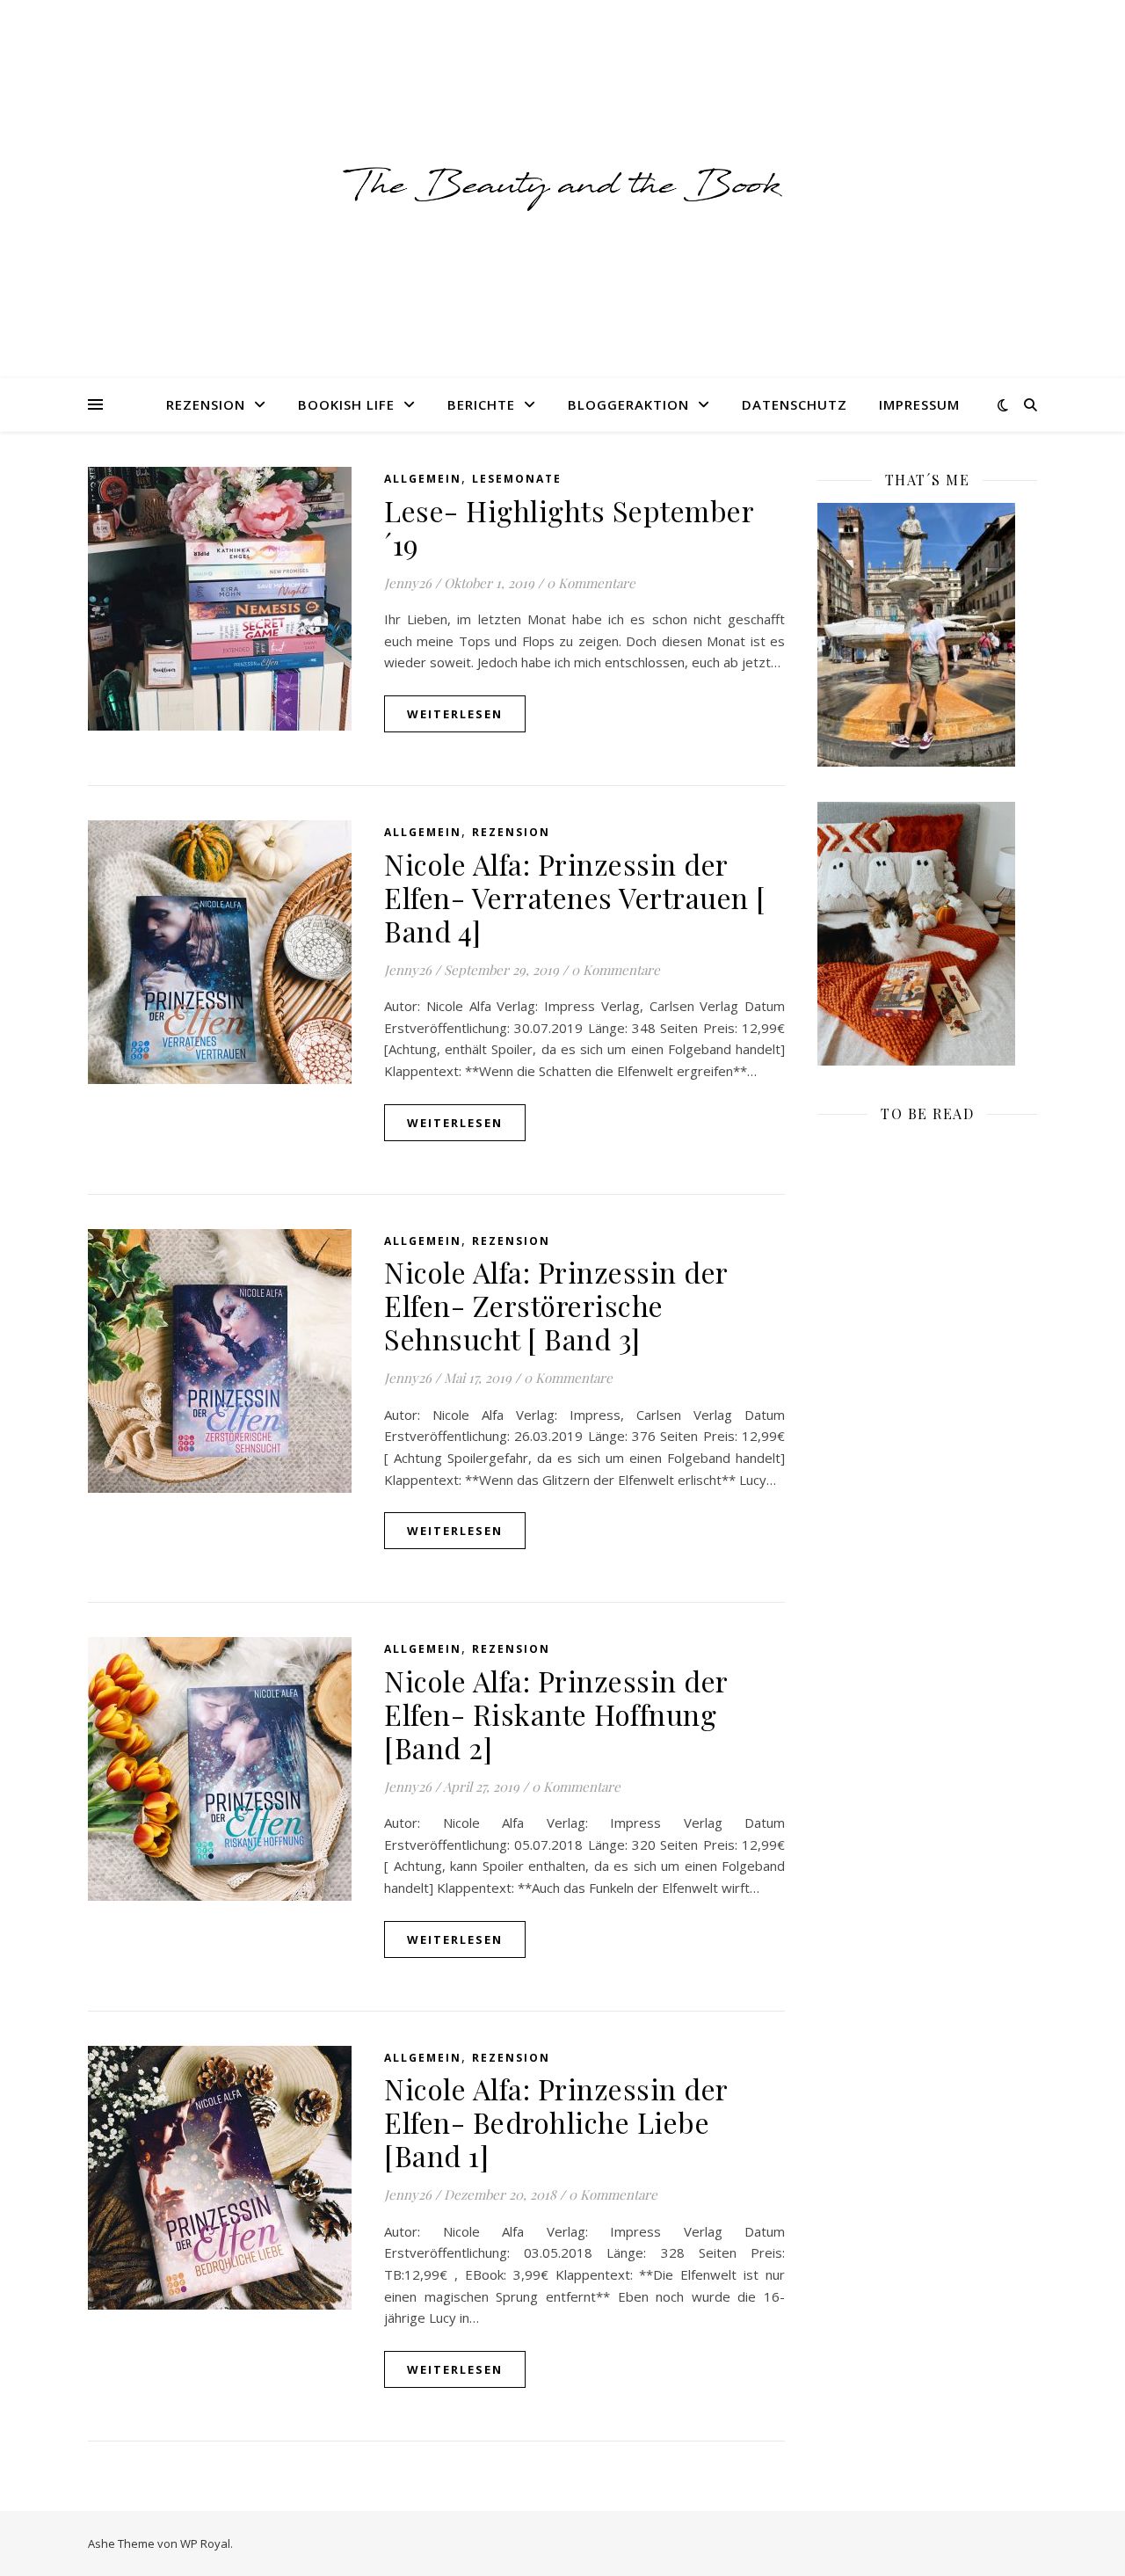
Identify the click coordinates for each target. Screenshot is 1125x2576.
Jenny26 (408, 583)
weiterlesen (455, 714)
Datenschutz (795, 404)
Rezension (206, 404)
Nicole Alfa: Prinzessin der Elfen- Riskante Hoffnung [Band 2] (556, 1714)
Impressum (919, 404)
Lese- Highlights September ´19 (569, 527)
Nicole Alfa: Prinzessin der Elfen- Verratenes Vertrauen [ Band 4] (575, 897)
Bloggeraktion (628, 404)
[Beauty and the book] (562, 189)
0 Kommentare (591, 583)
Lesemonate (517, 479)
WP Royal (205, 2543)
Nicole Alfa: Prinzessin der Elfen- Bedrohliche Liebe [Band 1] (556, 2122)
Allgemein (423, 479)
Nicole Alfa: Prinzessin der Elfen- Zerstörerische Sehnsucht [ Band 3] (556, 1305)
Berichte (481, 404)
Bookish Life (346, 404)
